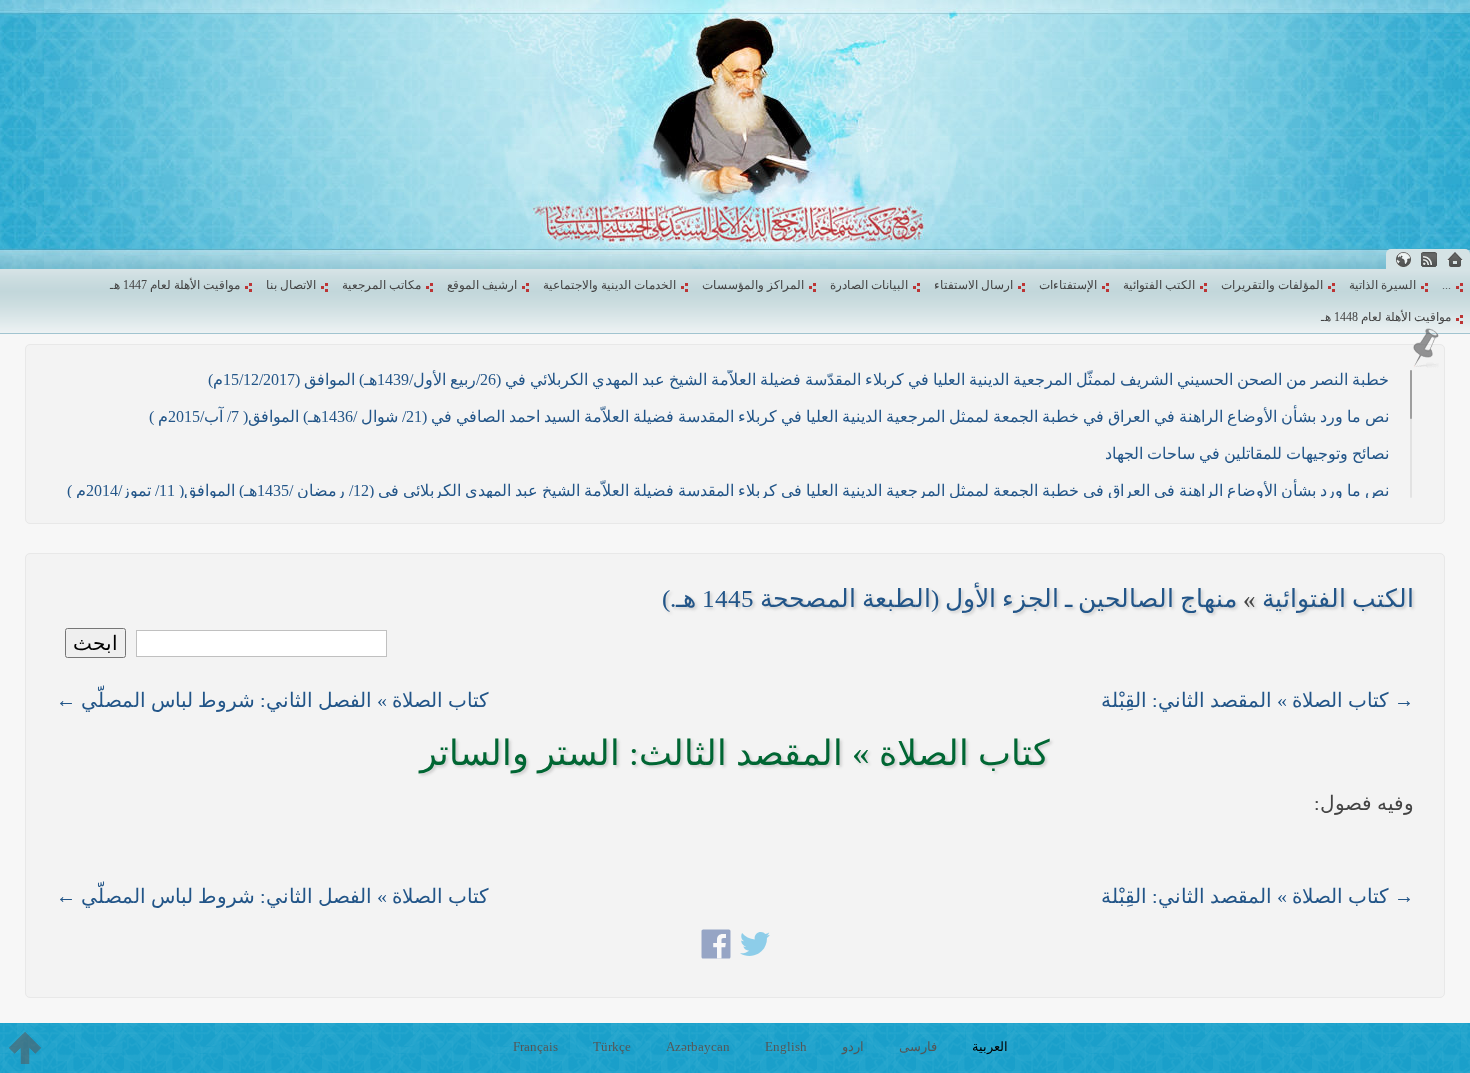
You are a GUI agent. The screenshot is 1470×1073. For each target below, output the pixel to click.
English (786, 1046)
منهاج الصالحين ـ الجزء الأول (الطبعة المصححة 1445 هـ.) (949, 598)
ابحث (95, 643)
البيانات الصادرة (869, 285)
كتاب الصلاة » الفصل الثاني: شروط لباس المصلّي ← (272, 700)
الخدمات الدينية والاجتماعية (609, 285)
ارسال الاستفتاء (973, 285)
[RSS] (1429, 259)
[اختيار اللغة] (1403, 259)
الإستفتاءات (1068, 285)
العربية (990, 1046)
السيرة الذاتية (1382, 285)
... (1446, 285)
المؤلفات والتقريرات (1272, 285)
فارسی (918, 1046)
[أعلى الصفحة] (25, 1048)
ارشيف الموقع (482, 285)
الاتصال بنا (291, 285)
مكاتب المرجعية (381, 285)
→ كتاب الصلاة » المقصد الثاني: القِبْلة (1257, 700)
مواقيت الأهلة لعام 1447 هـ (175, 285)
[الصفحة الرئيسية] (1455, 259)
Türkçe (612, 1046)
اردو (853, 1046)
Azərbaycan (698, 1046)
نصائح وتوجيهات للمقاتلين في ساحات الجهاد (1247, 453)
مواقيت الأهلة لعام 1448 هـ (1386, 317)
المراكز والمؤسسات (753, 285)
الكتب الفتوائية (1159, 285)
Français (535, 1046)
